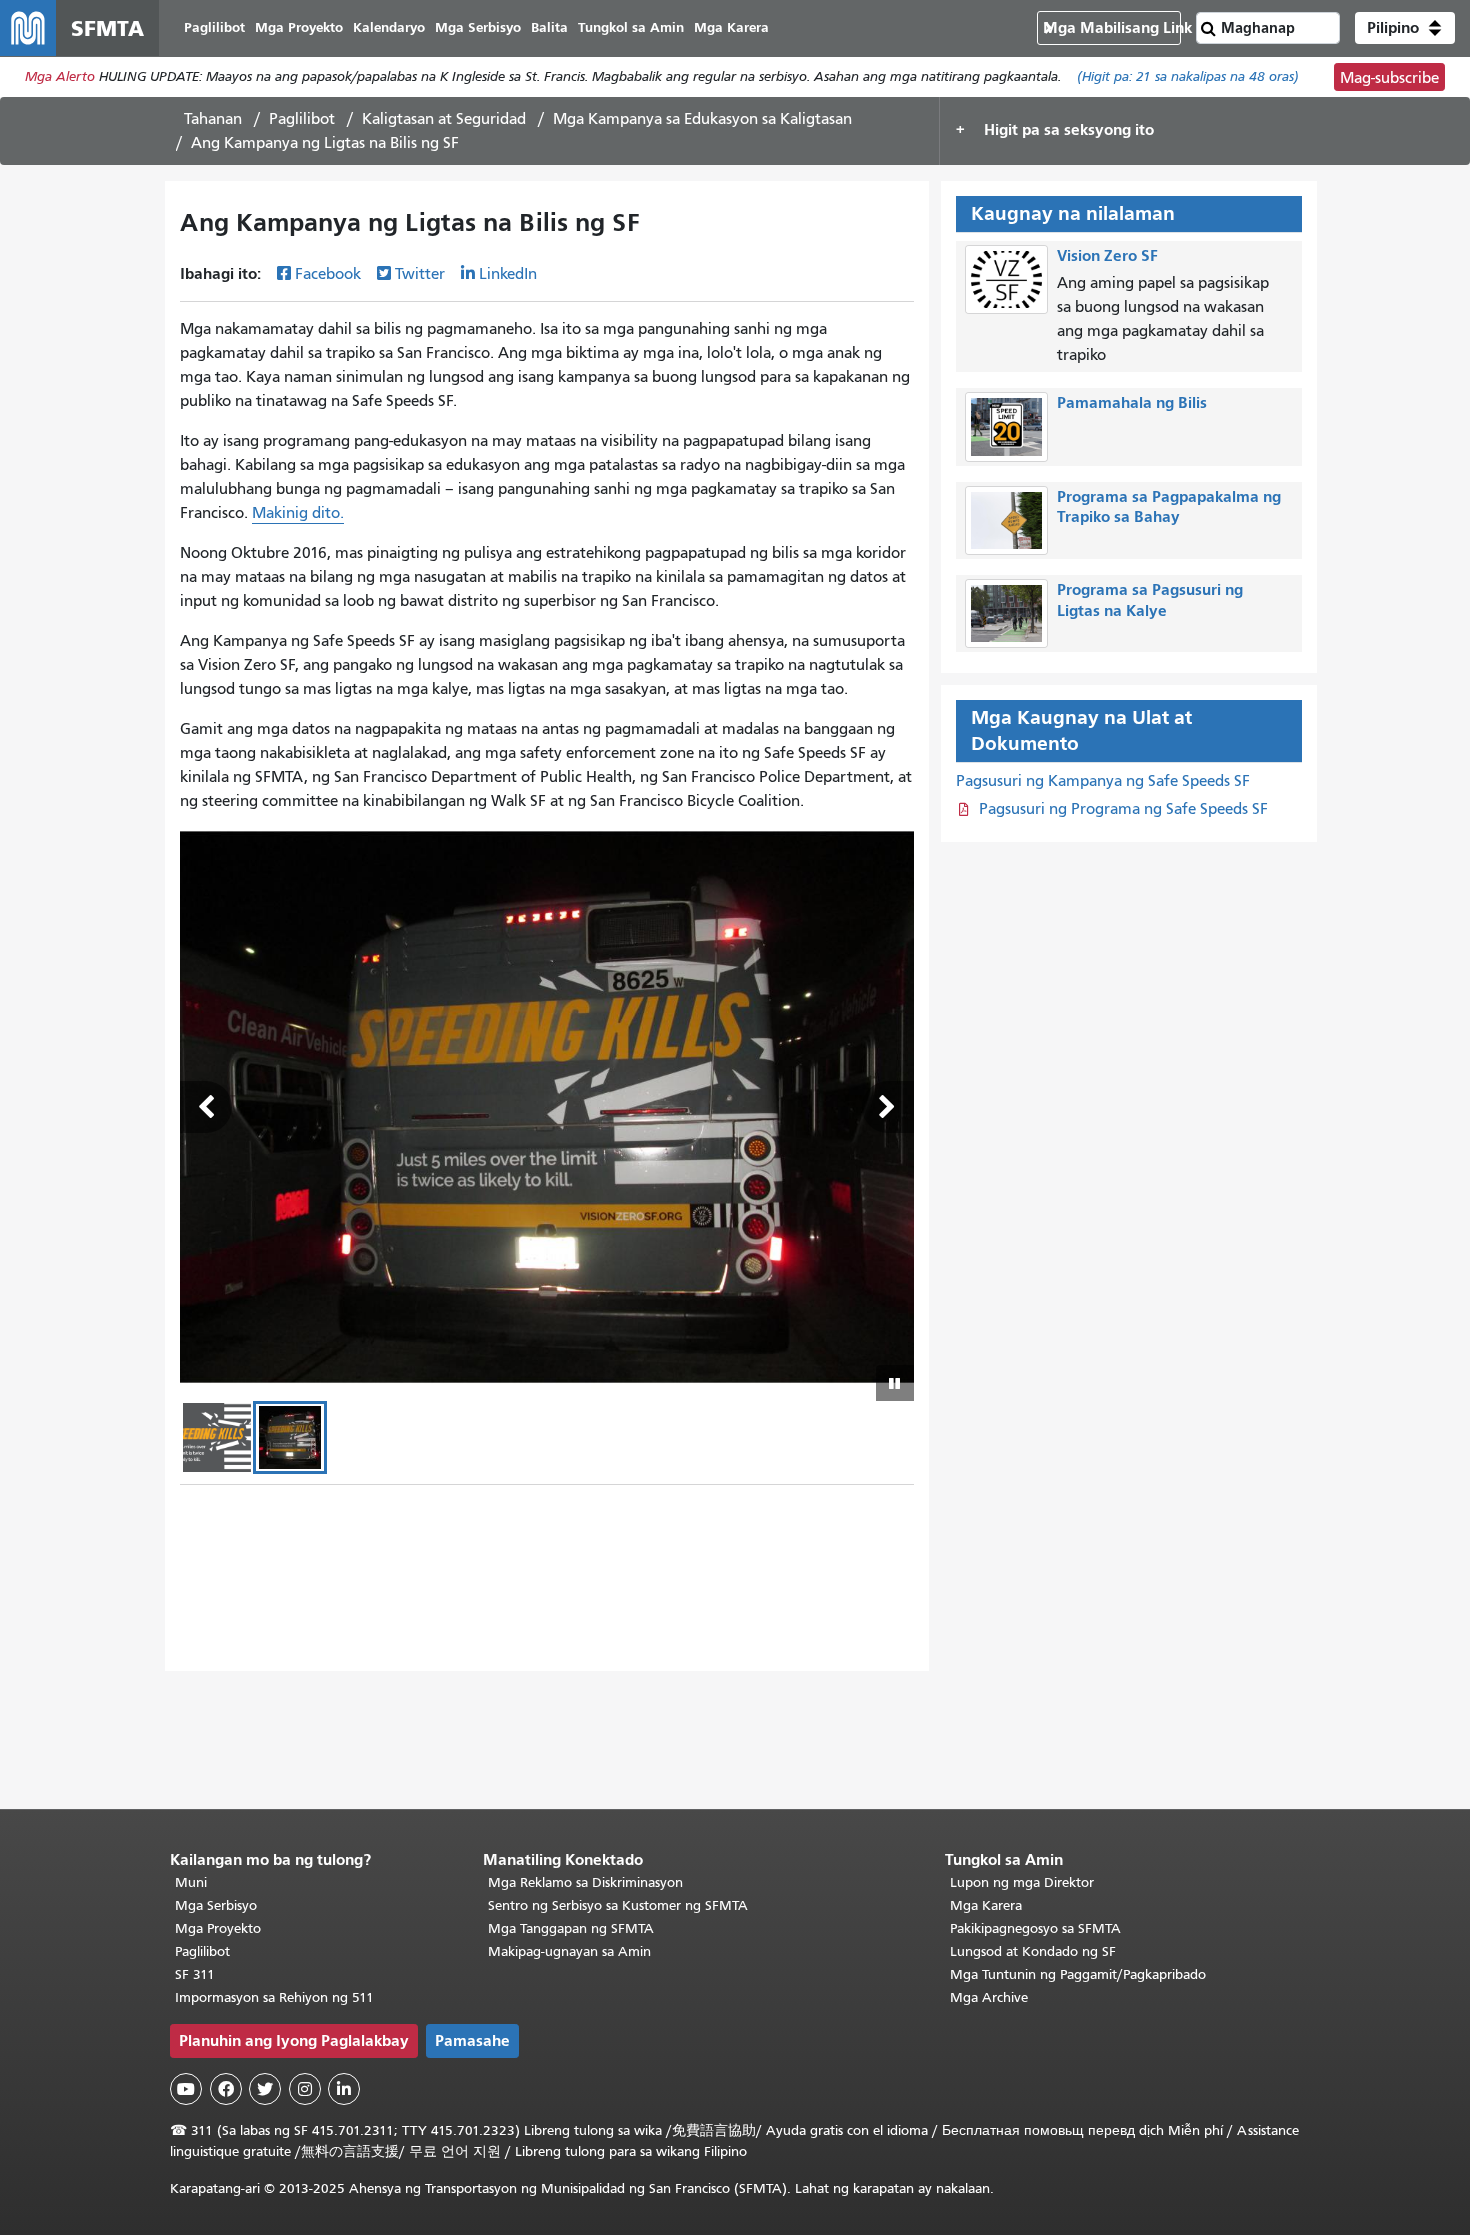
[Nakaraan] (206, 1107)
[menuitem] (214, 28)
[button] (1405, 28)
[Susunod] (888, 1107)
